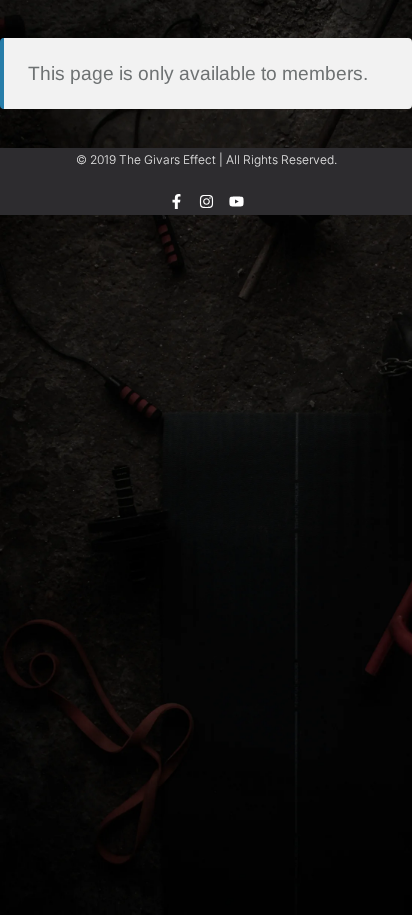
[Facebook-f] (176, 201)
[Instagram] (206, 201)
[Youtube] (236, 201)
